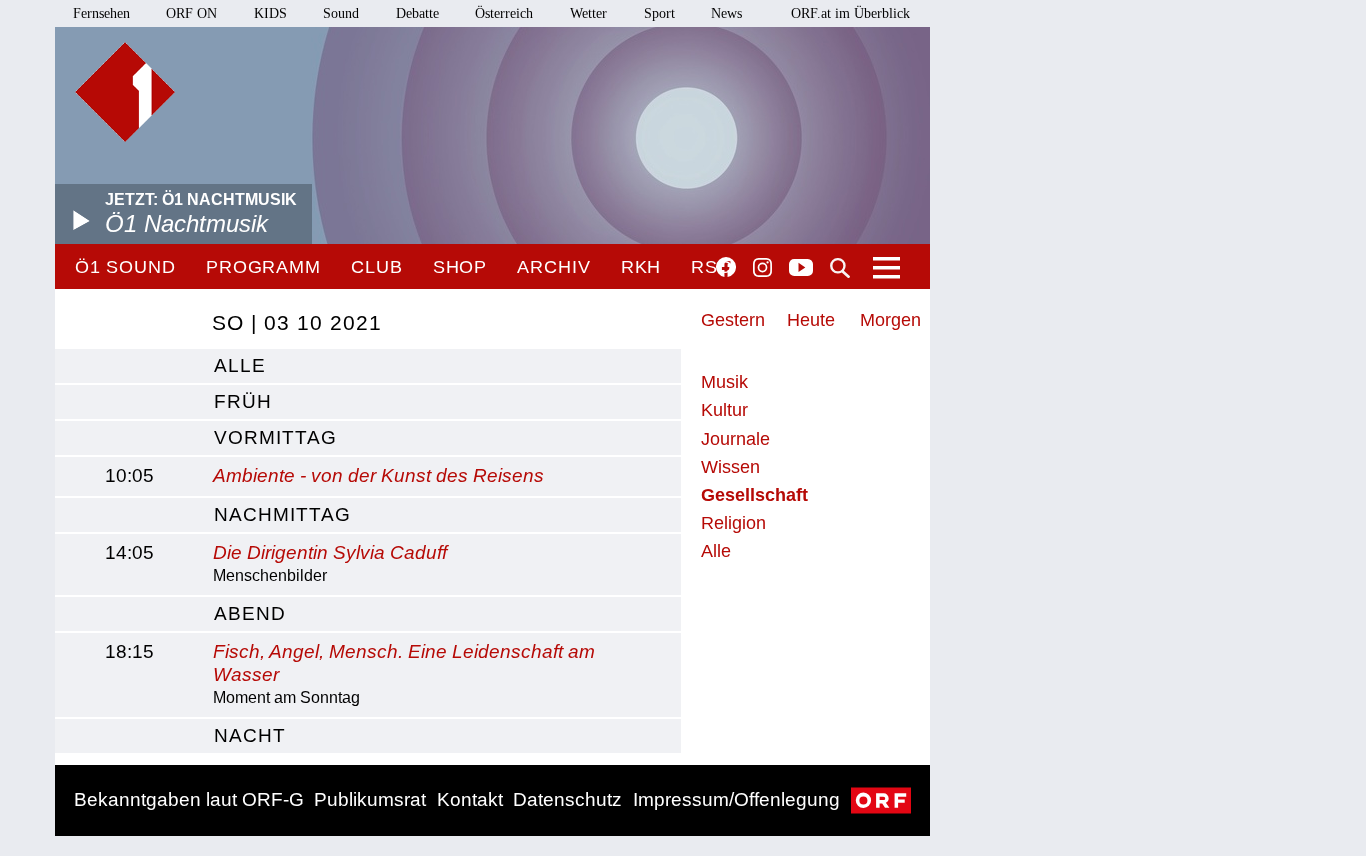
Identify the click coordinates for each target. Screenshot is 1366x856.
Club (377, 267)
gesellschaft (754, 495)
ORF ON (191, 13)
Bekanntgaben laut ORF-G (189, 799)
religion (733, 523)
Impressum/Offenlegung (736, 799)
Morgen (890, 320)
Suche (840, 268)
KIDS (270, 13)
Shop (460, 267)
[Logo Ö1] (125, 92)
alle (240, 365)
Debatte (417, 13)
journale (735, 439)
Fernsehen (101, 13)
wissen (730, 467)
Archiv (553, 267)
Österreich (504, 13)
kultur (724, 410)
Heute (811, 320)
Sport (659, 13)
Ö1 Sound (125, 267)
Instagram (762, 268)
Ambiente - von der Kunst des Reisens (378, 475)
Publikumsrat (370, 799)
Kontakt (470, 799)
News (726, 13)
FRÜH (243, 401)
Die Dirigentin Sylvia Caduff (330, 552)
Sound (341, 13)
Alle (716, 551)
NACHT (250, 735)
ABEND (250, 613)
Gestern (733, 320)
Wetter (588, 13)
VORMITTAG (275, 437)
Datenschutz (567, 799)
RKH (641, 267)
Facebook (726, 267)
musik (724, 382)
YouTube (801, 269)
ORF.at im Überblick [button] (850, 13)
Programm (263, 267)
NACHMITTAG (282, 514)
